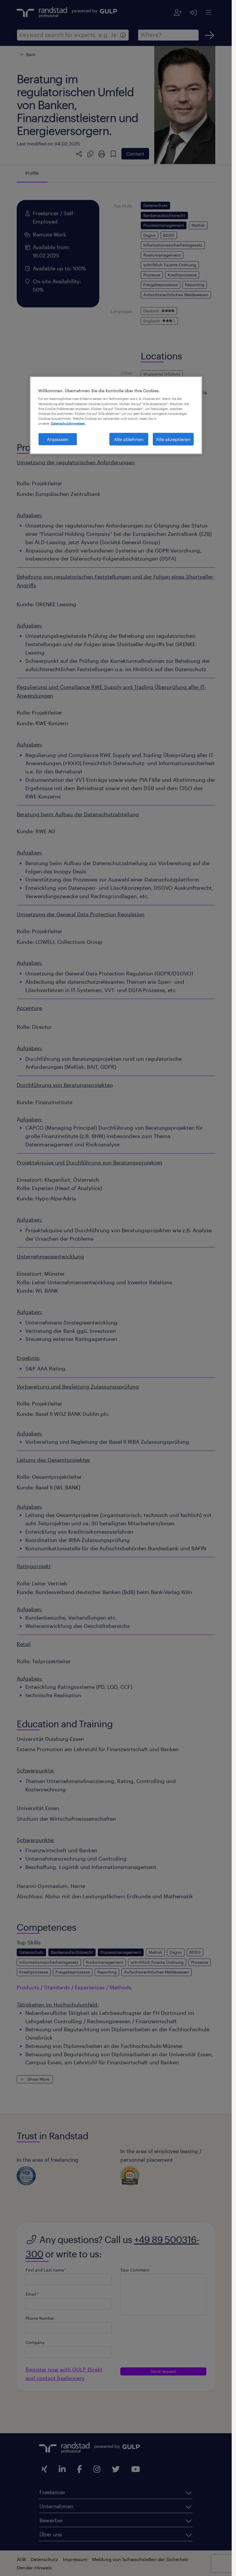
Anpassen (58, 439)
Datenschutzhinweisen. (68, 423)
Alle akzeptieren (173, 439)
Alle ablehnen (129, 439)
